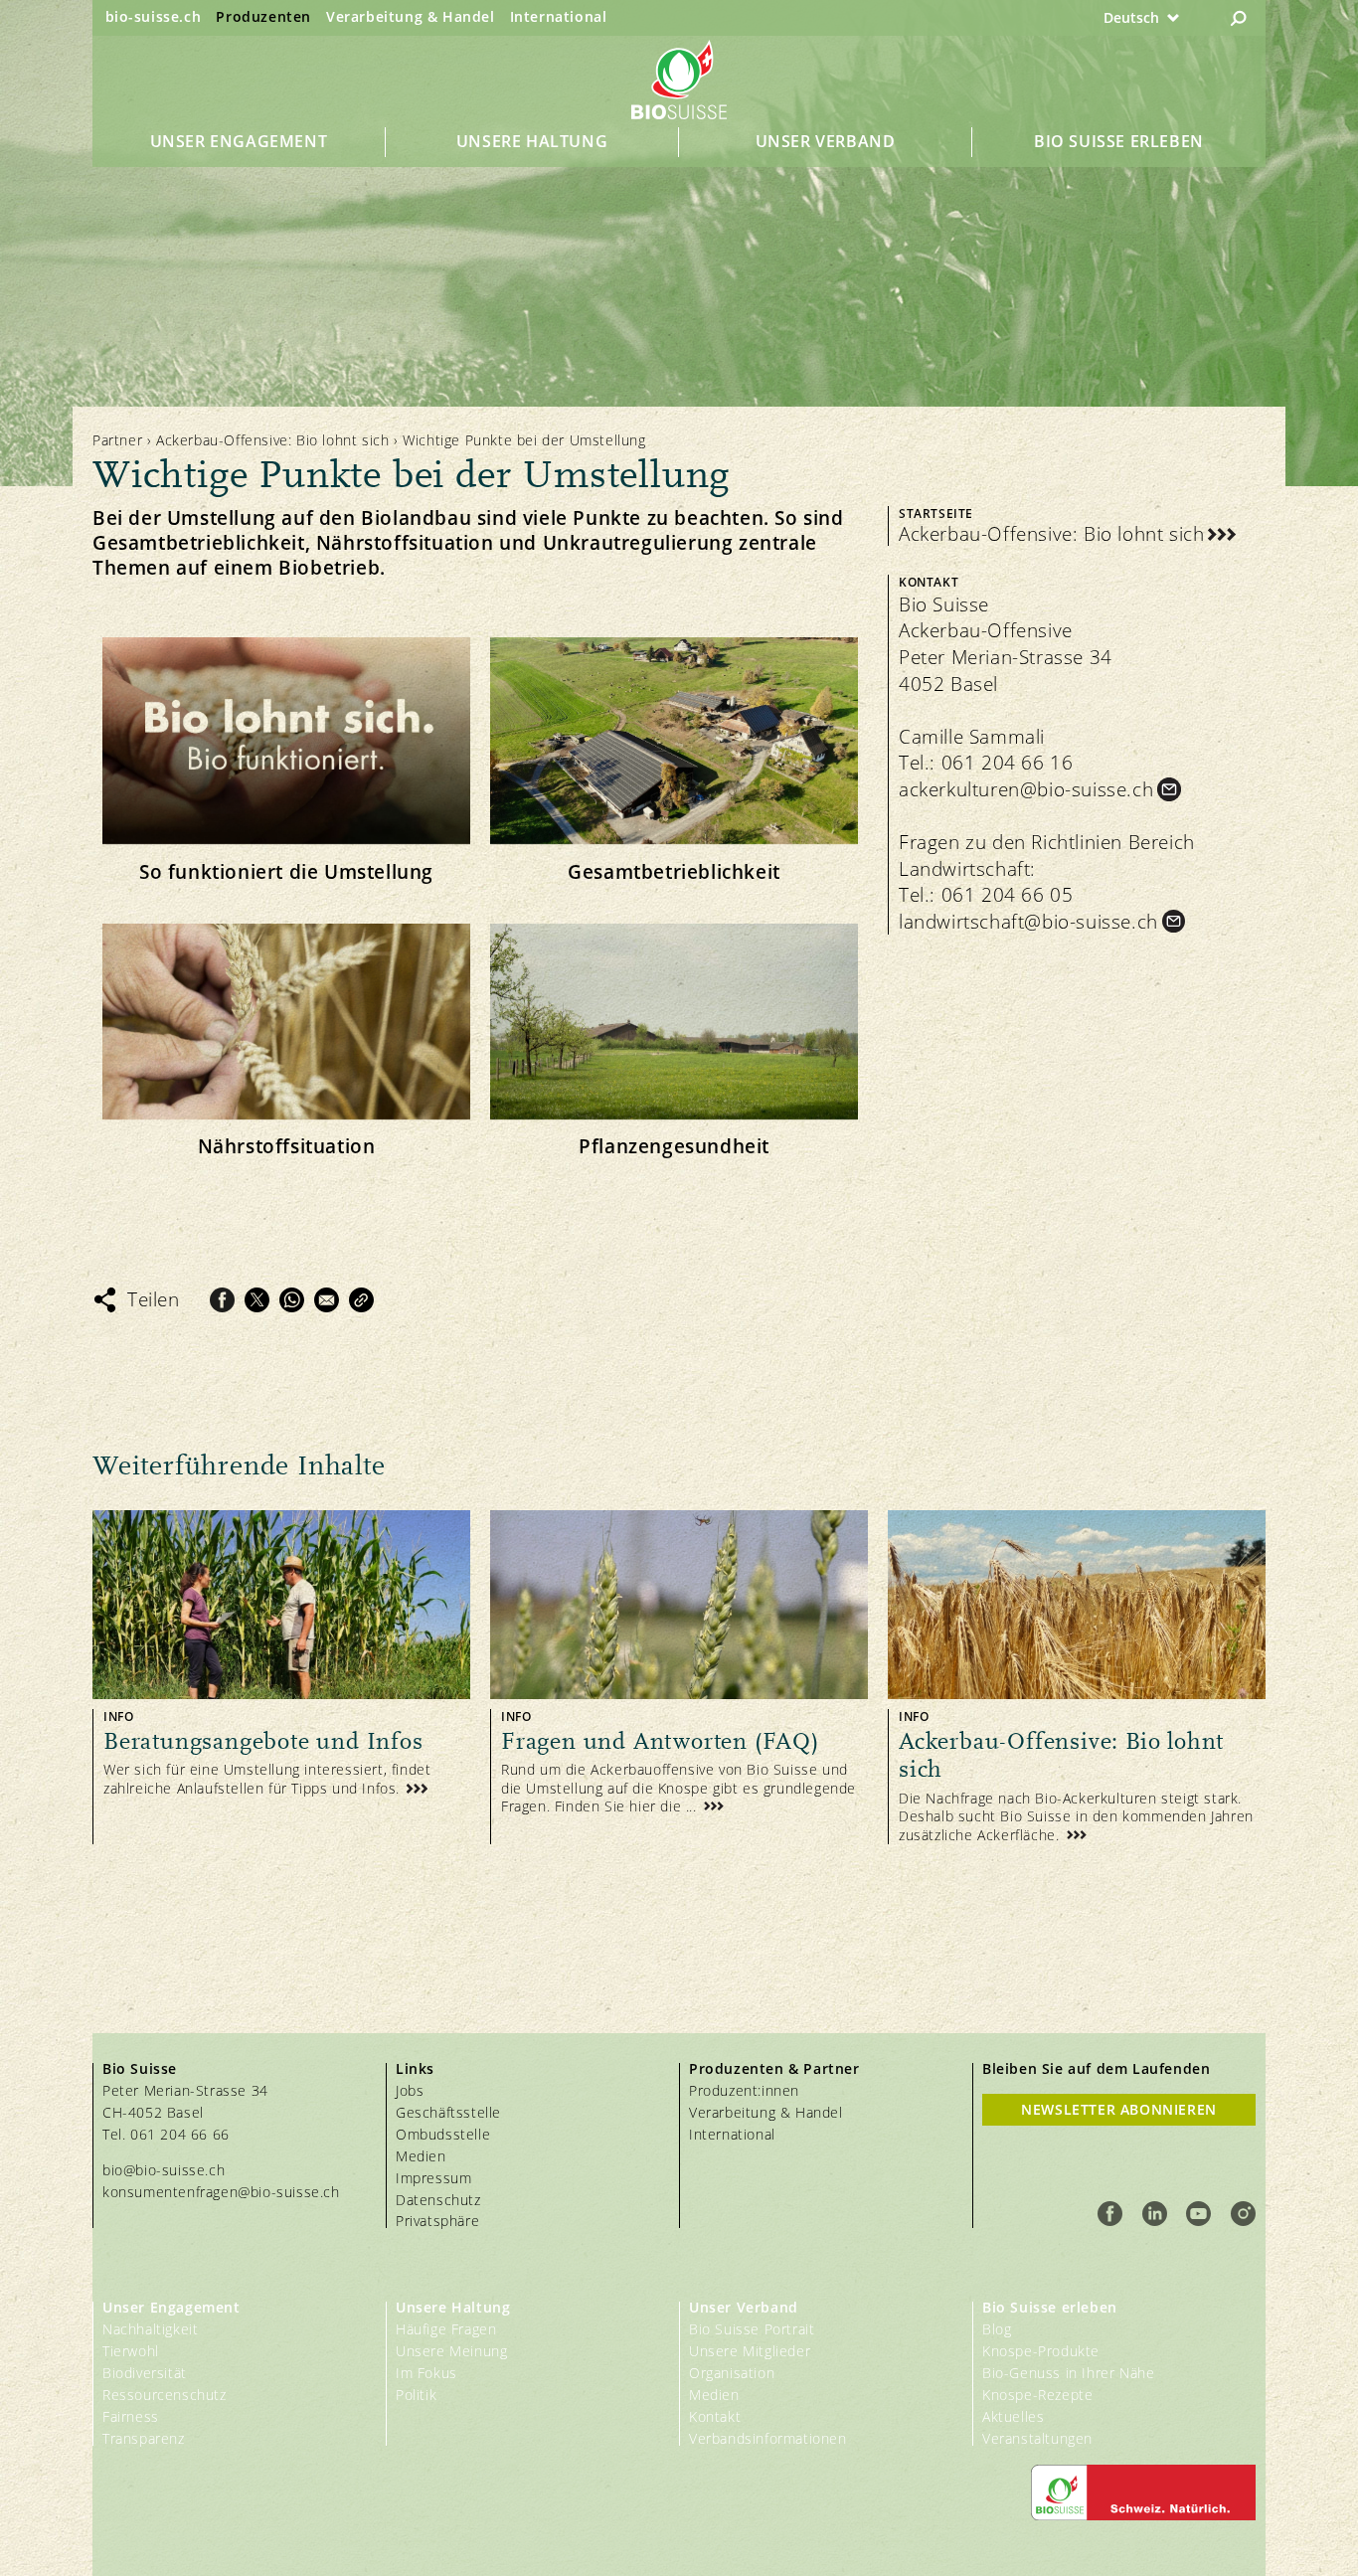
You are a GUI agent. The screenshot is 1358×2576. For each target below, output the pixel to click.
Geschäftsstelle (448, 2112)
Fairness (131, 2416)
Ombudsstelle (443, 2134)
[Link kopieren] (361, 1300)
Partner (117, 440)
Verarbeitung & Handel (411, 16)
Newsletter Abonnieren (1119, 2109)
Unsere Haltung (532, 141)
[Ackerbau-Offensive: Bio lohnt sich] (1077, 1677)
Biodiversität (145, 2373)
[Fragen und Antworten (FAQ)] (679, 1677)
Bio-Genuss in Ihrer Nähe (1068, 2373)
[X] (257, 1300)
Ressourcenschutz (165, 2395)
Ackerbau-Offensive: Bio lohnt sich (272, 440)
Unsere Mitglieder (750, 2351)
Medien (421, 2156)
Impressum (433, 2178)
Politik (416, 2395)
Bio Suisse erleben (1119, 141)
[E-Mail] (327, 1300)
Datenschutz (438, 2200)
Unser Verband (826, 141)
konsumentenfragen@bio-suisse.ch (221, 2192)
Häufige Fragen (446, 2329)
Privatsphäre (437, 2221)
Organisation (732, 2373)
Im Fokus (426, 2373)
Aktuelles (1013, 2416)
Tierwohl (131, 2351)
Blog (997, 2329)
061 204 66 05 (1008, 895)
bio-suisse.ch (154, 16)
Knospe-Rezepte (1037, 2395)
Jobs (410, 2090)
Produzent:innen (744, 2090)
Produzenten (263, 16)
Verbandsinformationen (768, 2438)
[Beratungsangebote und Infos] (281, 1677)
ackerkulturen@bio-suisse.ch (1026, 789)
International (559, 16)
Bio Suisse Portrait (752, 2329)
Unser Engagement (239, 141)
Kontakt (715, 2416)
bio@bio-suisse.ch (164, 2170)
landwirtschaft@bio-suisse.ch (1028, 922)
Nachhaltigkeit (150, 2329)
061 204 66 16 (1008, 763)
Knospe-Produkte (1041, 2351)
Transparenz (144, 2438)
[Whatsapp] (292, 1300)
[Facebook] (222, 1300)
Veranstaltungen (1037, 2438)
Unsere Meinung (451, 2351)
